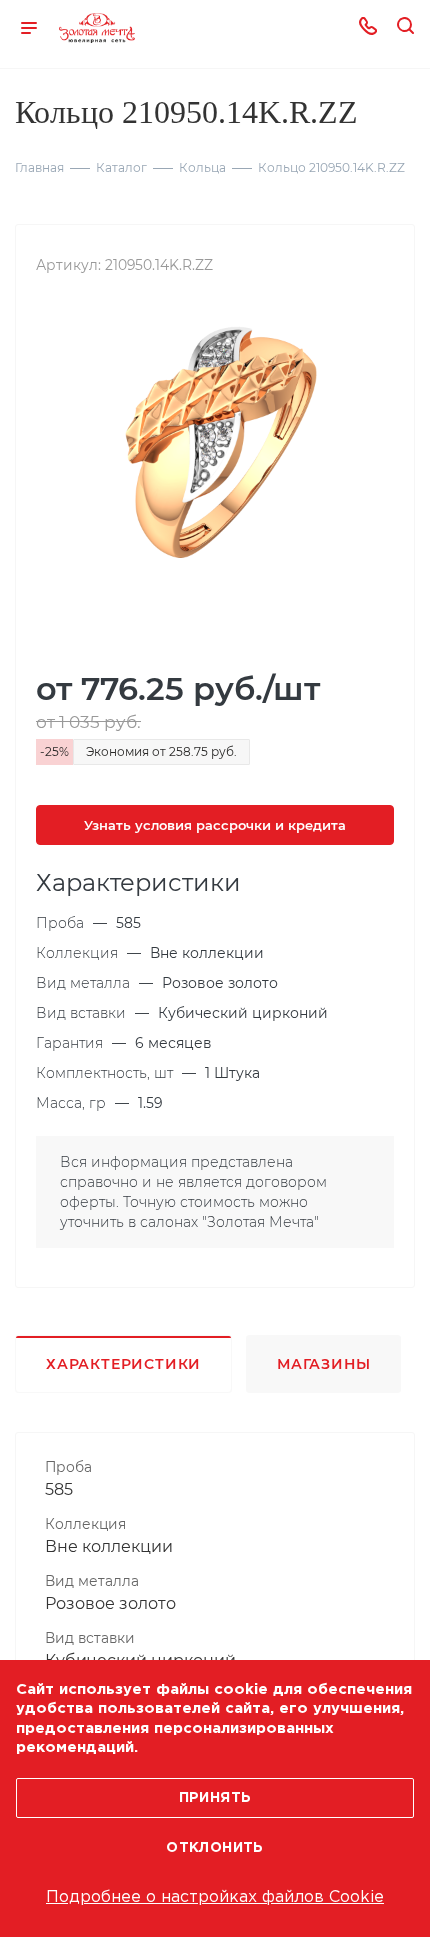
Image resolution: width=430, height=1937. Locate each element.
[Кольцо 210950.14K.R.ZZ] (215, 446)
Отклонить (215, 1848)
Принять (215, 1798)
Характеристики (123, 1364)
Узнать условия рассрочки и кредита (215, 825)
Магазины (323, 1364)
